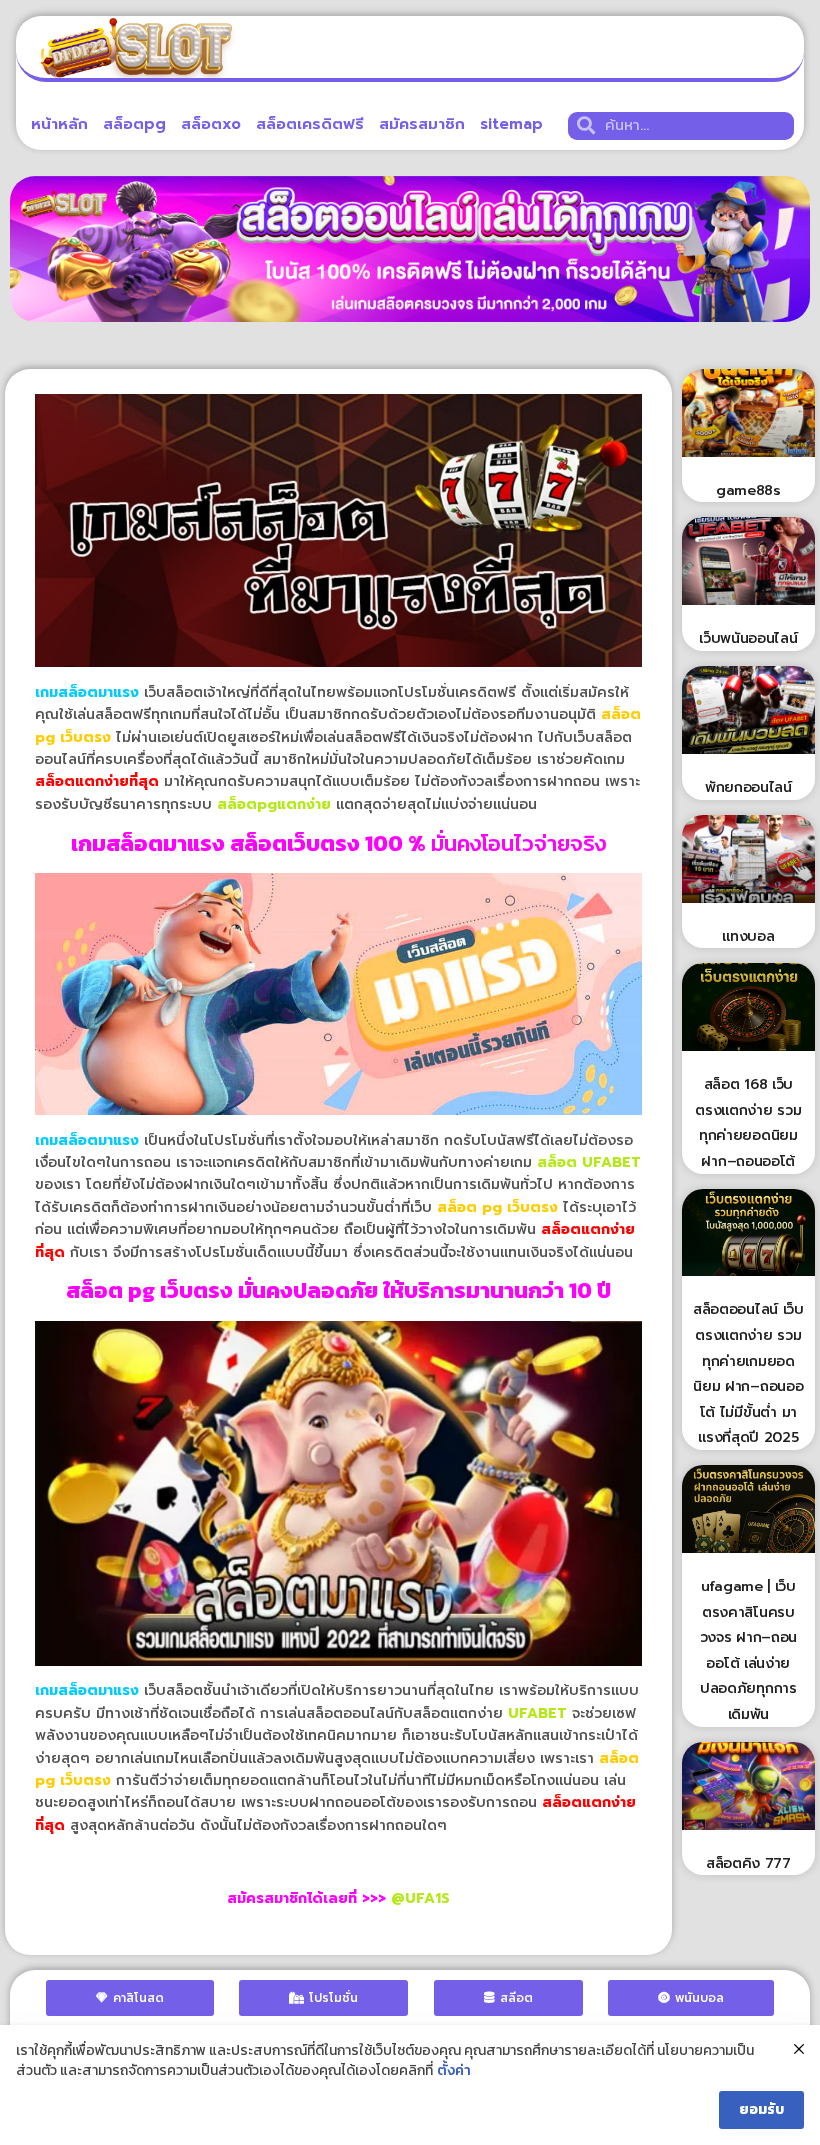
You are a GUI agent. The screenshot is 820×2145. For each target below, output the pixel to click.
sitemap (511, 124)
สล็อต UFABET (589, 1162)
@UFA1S (420, 1898)
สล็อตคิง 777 (748, 1863)
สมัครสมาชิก (422, 124)
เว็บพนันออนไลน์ (748, 638)
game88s (748, 490)
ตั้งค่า (454, 2071)
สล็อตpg (134, 124)
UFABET (537, 1713)
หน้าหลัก (59, 124)
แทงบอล (748, 936)
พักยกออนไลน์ (748, 787)
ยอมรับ (761, 2109)
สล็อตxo (211, 124)
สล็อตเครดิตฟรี (310, 124)
